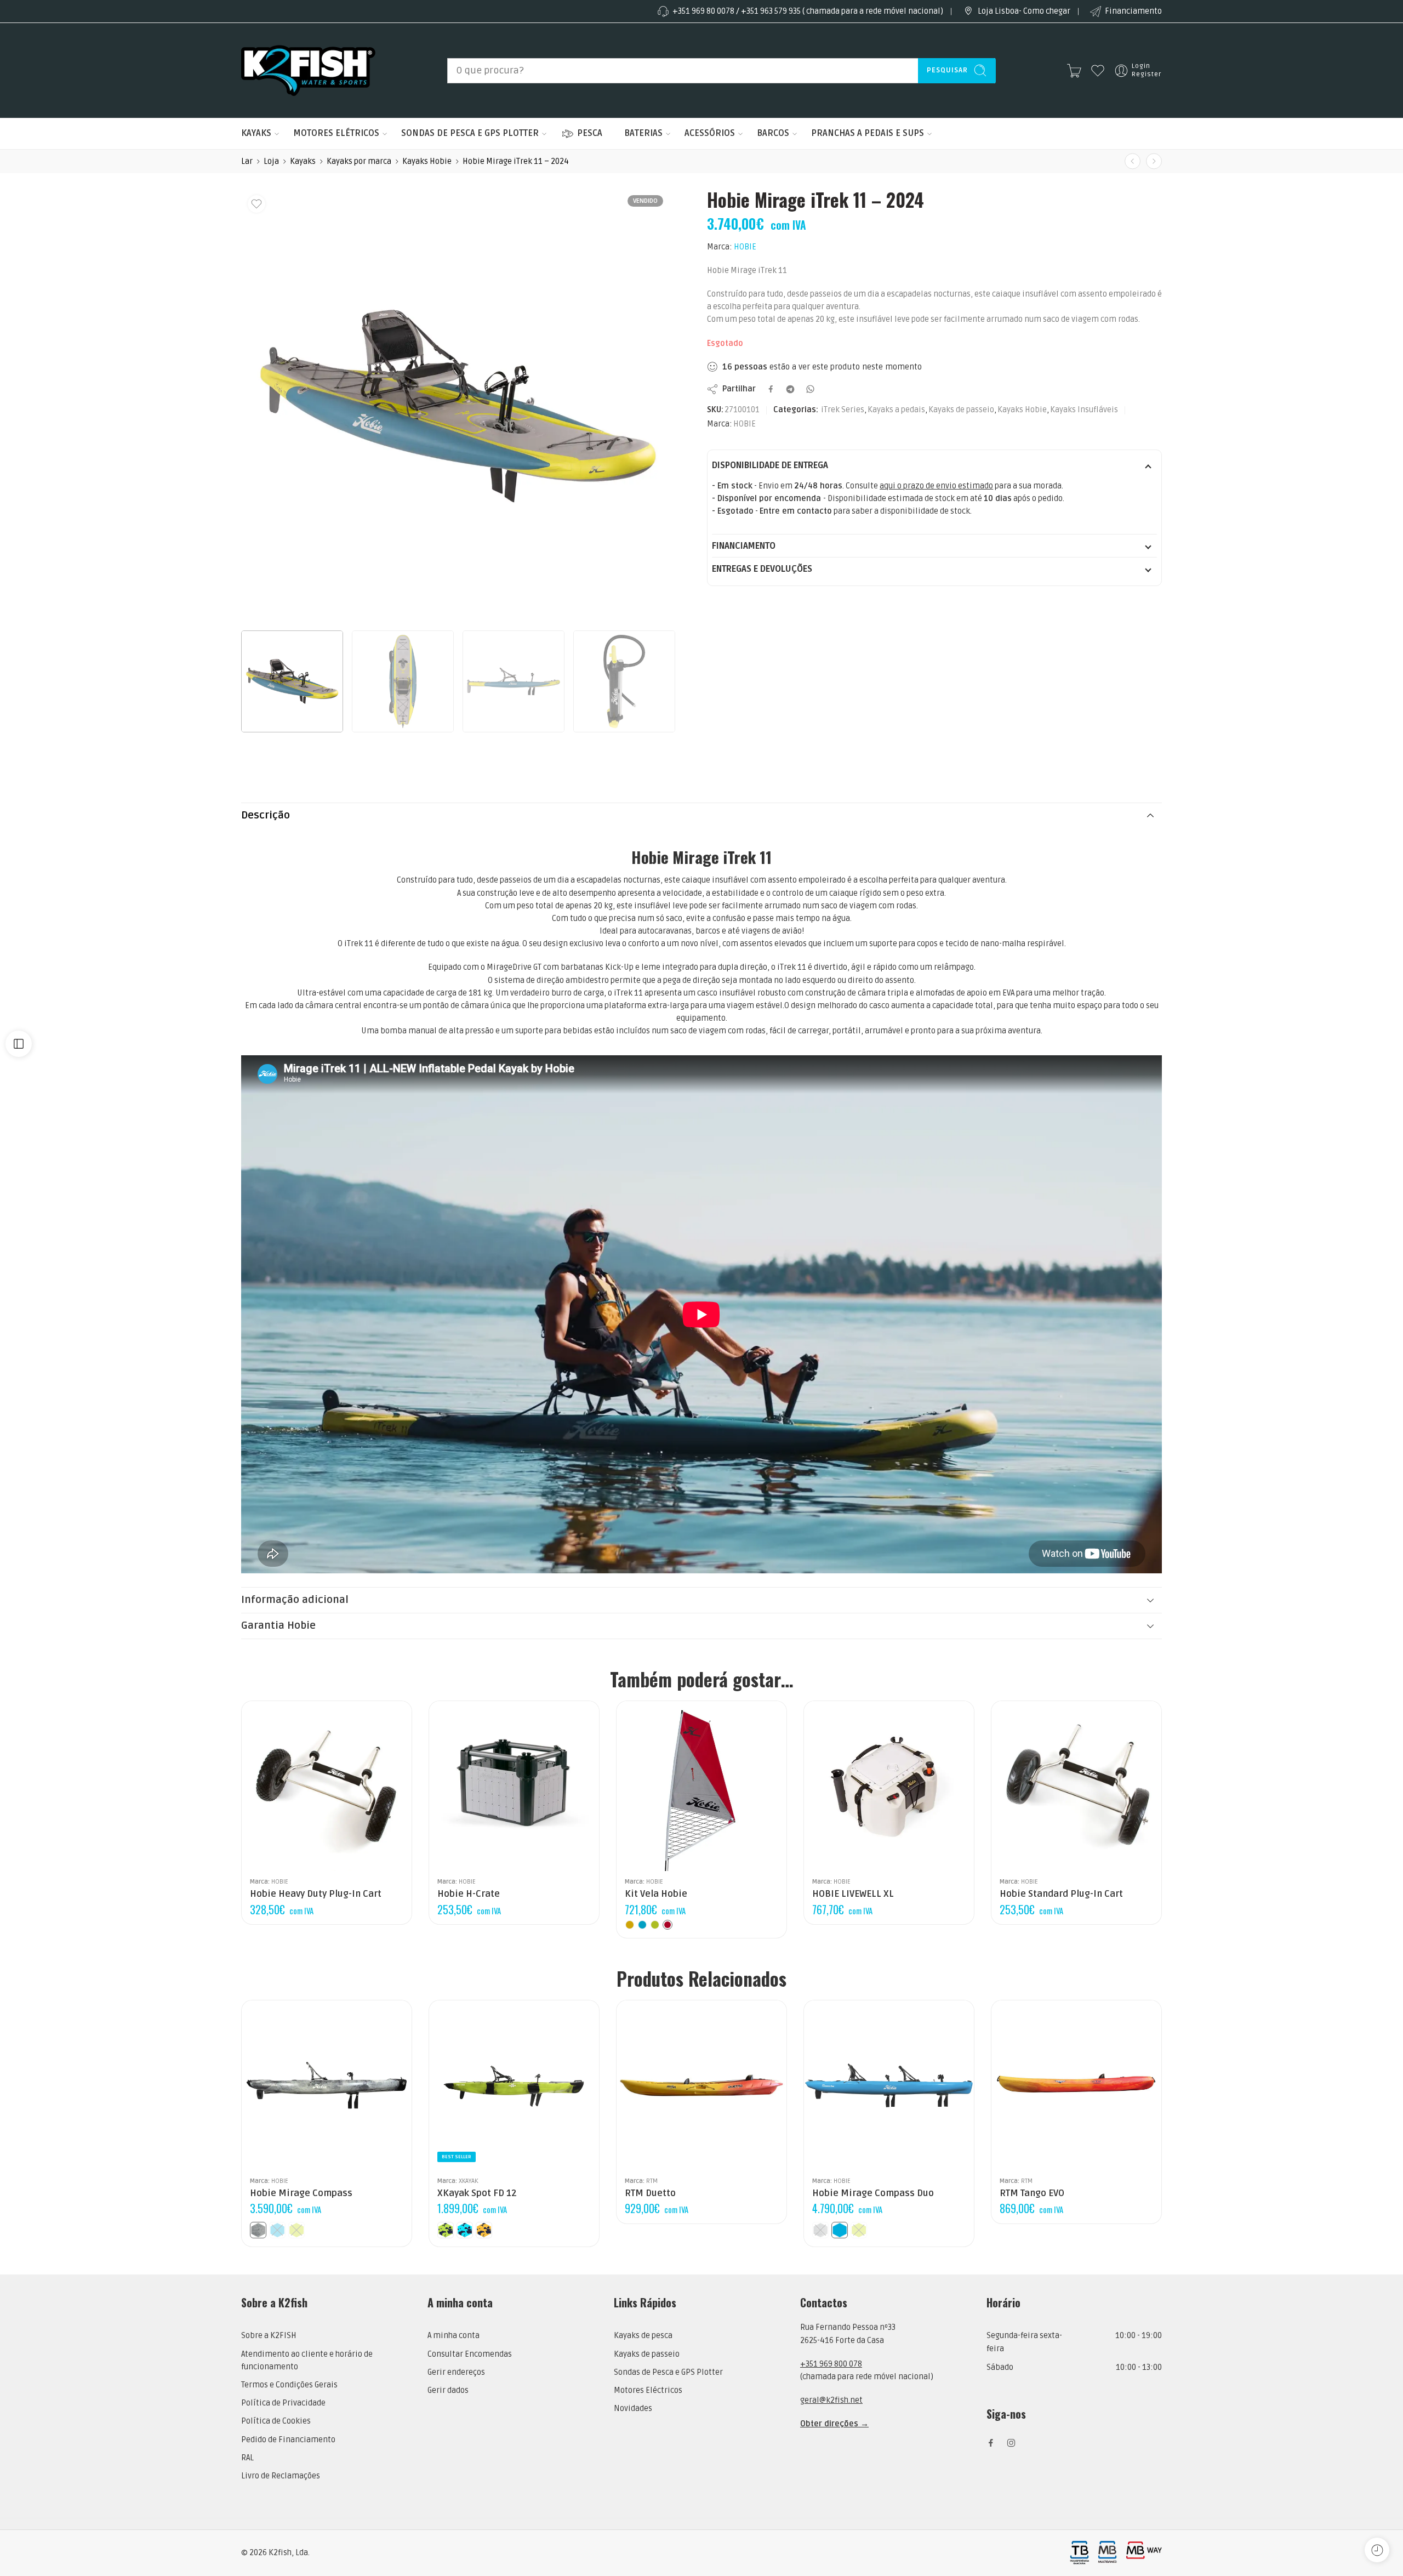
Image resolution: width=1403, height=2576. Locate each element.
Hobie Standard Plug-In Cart (1061, 1894)
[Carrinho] (1074, 71)
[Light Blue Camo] (465, 2230)
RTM (652, 2181)
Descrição (266, 815)
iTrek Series (843, 410)
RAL (247, 2458)
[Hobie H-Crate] (514, 1786)
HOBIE (745, 247)
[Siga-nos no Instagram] (1011, 2443)
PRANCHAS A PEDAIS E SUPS (868, 133)
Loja (271, 161)
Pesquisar (947, 70)
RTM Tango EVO (1032, 2193)
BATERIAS (643, 133)
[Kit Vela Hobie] (701, 1786)
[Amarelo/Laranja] (630, 1925)
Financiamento (1133, 11)
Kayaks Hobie (427, 161)
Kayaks (303, 161)
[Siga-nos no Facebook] (991, 2443)
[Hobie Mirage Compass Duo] (889, 2085)
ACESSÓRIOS (710, 133)
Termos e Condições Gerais (289, 2385)
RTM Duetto (650, 2193)
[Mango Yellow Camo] (484, 2230)
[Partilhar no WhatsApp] (810, 389)
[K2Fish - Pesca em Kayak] (308, 70)
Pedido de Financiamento (288, 2440)
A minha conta (454, 2336)
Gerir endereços (456, 2372)
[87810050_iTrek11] (458, 406)
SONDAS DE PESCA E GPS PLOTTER (470, 133)
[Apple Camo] (446, 2230)
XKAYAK (468, 2181)
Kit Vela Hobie (656, 1894)
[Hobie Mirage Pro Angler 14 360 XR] (1133, 161)
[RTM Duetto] (701, 2085)
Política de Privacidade (283, 2403)
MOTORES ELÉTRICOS (336, 133)
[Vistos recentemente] (1377, 2550)
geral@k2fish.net (831, 2400)
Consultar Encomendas (470, 2354)
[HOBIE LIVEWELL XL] (889, 1786)
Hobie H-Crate (469, 1894)
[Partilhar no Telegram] (790, 389)
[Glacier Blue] (277, 2230)
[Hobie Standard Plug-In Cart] (1076, 1786)
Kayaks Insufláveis (1084, 410)
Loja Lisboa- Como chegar (1024, 11)
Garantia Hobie (278, 1626)
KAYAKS (256, 133)
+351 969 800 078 (831, 2364)
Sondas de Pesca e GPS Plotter (668, 2372)
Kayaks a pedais (896, 410)
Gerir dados (448, 2390)
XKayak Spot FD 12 (477, 2193)
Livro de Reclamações (281, 2476)
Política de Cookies (276, 2421)
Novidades (633, 2409)
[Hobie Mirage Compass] (327, 2085)
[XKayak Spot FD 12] (514, 2085)
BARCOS (773, 133)
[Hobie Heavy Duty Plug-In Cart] (327, 1786)
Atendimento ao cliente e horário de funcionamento (307, 2361)
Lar (247, 161)
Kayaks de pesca (643, 2336)
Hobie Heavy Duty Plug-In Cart (316, 1894)
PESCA (590, 133)
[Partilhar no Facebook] (771, 389)
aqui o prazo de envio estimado (936, 486)
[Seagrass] (296, 2230)
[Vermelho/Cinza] (668, 1925)
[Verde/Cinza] (655, 1925)
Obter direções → (834, 2424)
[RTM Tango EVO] (1076, 2085)
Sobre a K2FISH (269, 2336)
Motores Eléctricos (648, 2390)
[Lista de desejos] (256, 204)
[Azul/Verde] (642, 1925)
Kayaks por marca (359, 161)
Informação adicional (295, 1600)
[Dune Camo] (258, 2230)
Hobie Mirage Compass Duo (873, 2193)
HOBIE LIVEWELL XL (853, 1894)
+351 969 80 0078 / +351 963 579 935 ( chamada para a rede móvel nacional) (808, 11)
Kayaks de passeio (961, 410)
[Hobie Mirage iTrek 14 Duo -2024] (1154, 161)
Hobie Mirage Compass (301, 2193)
